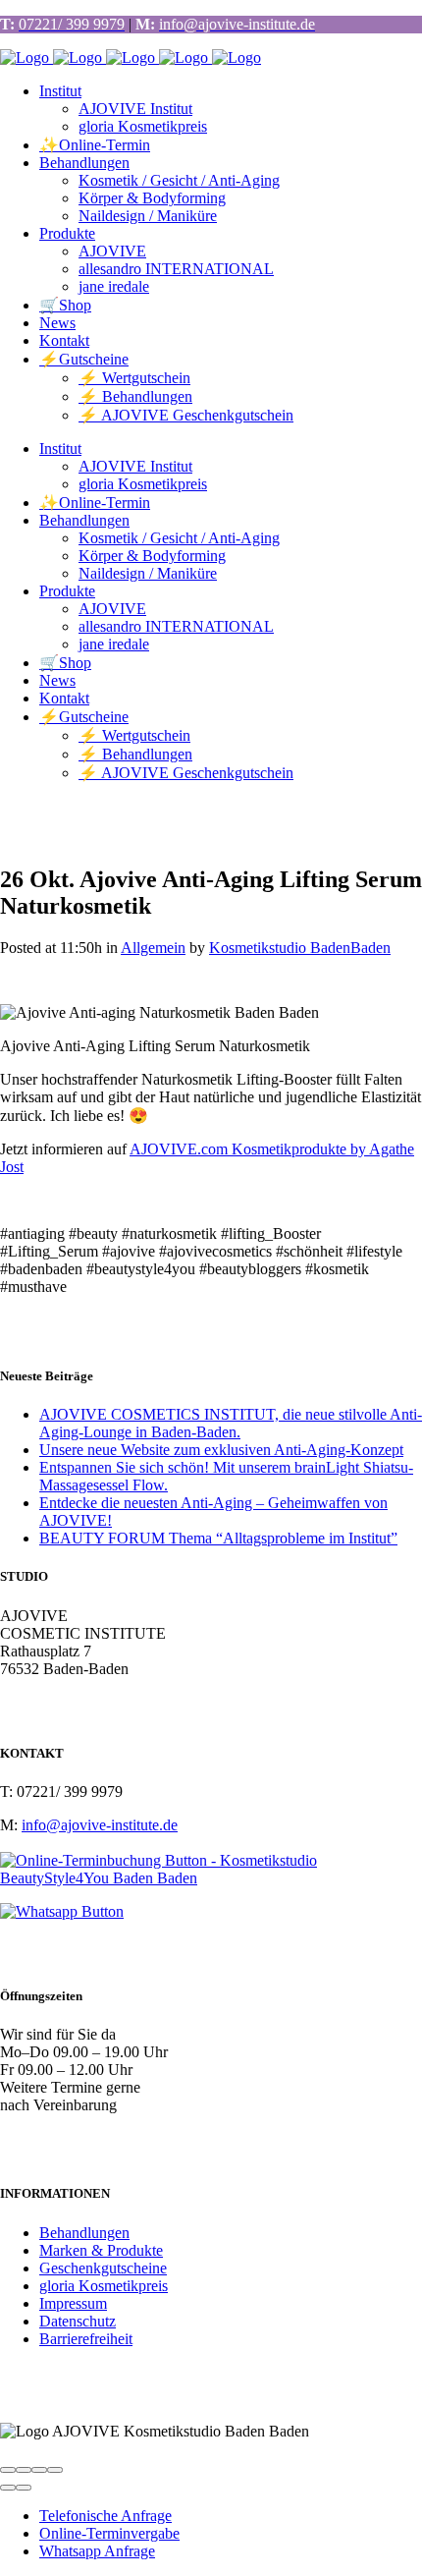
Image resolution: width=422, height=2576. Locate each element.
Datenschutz (78, 2321)
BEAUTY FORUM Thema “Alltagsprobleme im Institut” (218, 1538)
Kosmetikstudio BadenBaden (300, 948)
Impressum (73, 2303)
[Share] (24, 2470)
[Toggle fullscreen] (39, 2470)
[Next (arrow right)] (24, 2488)
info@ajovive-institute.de (100, 1825)
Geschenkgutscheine (103, 2268)
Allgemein (153, 948)
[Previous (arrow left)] (8, 2488)
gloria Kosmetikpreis (104, 2286)
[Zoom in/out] (55, 2470)
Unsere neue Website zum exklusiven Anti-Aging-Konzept (221, 1450)
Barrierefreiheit (86, 2339)
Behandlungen (84, 2233)
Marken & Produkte (101, 2250)
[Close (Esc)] (8, 2470)
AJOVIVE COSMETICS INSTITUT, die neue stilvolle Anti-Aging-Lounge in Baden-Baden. (231, 1423)
